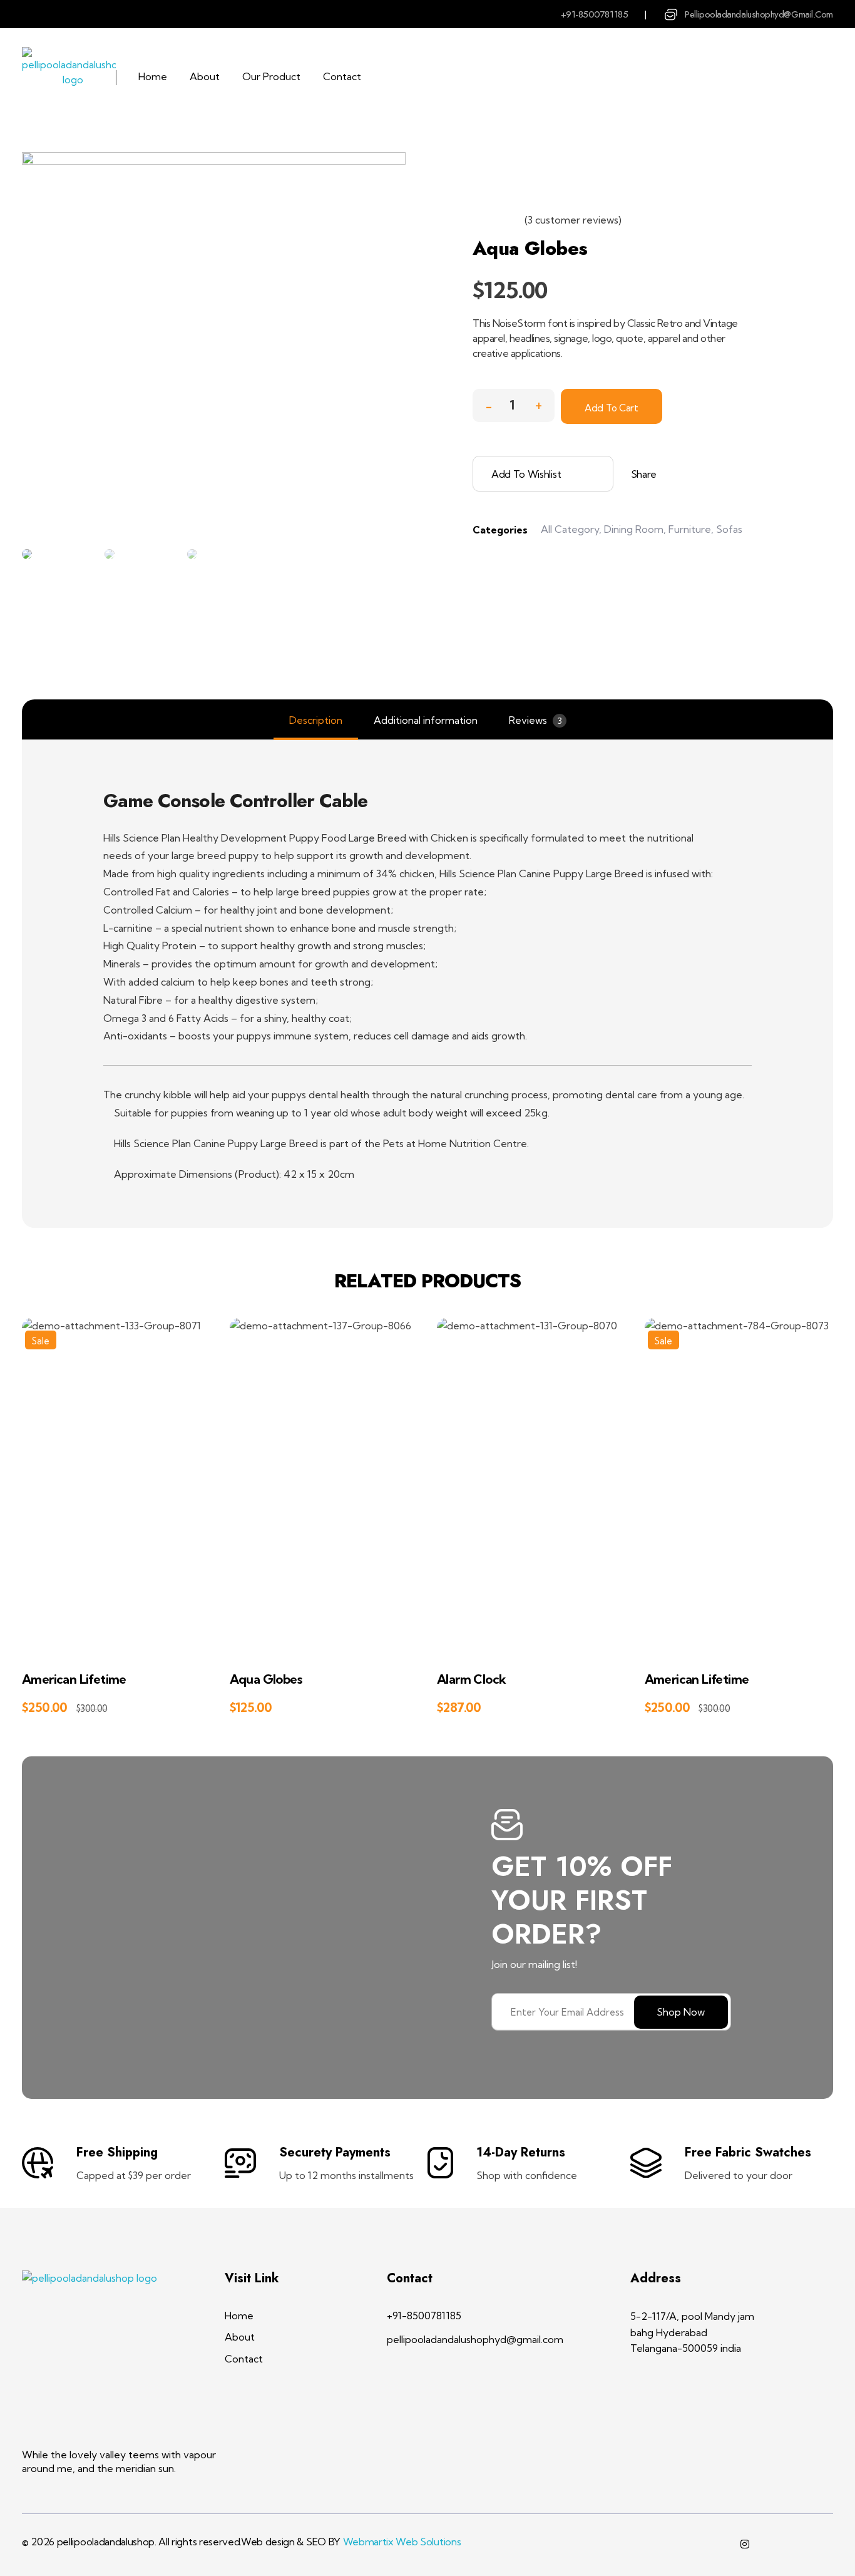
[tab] (316, 720)
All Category (570, 529)
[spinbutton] (514, 405)
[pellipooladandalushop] (73, 78)
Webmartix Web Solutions (402, 2542)
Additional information (426, 720)
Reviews (535, 720)
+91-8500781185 (595, 14)
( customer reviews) (573, 220)
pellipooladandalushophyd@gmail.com (759, 14)
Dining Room (634, 529)
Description (316, 720)
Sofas (729, 529)
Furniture (690, 529)
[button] (538, 402)
